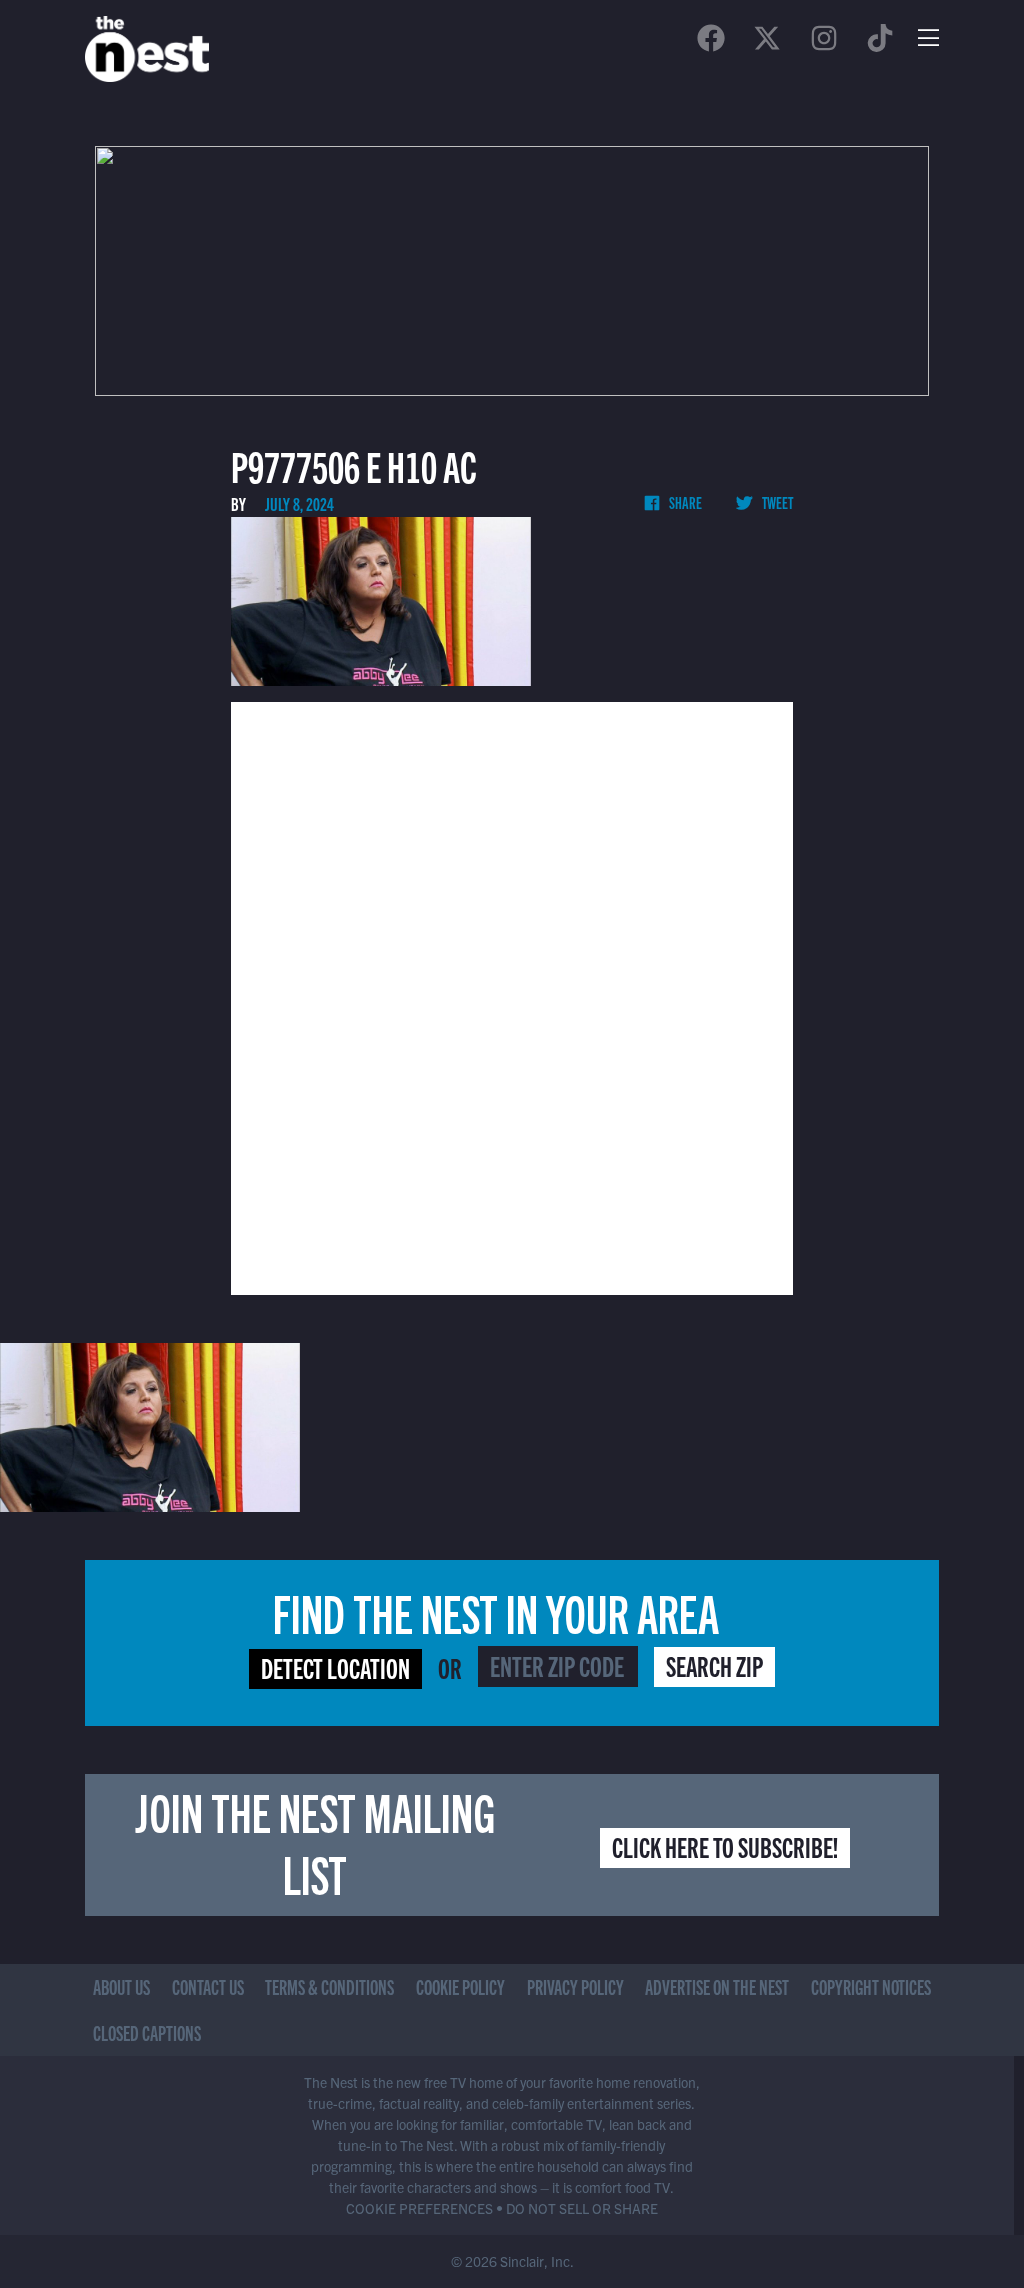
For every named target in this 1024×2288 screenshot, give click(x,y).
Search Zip (714, 1665)
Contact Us (208, 1986)
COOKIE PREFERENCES (419, 2208)
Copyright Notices (871, 1986)
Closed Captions (147, 2032)
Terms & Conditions (329, 1986)
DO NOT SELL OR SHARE (582, 2208)
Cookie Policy (460, 1986)
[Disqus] (512, 996)
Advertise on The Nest (717, 1986)
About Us (121, 1986)
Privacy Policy (575, 1986)
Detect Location (335, 1667)
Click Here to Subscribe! (725, 1846)
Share (684, 502)
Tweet (776, 502)
